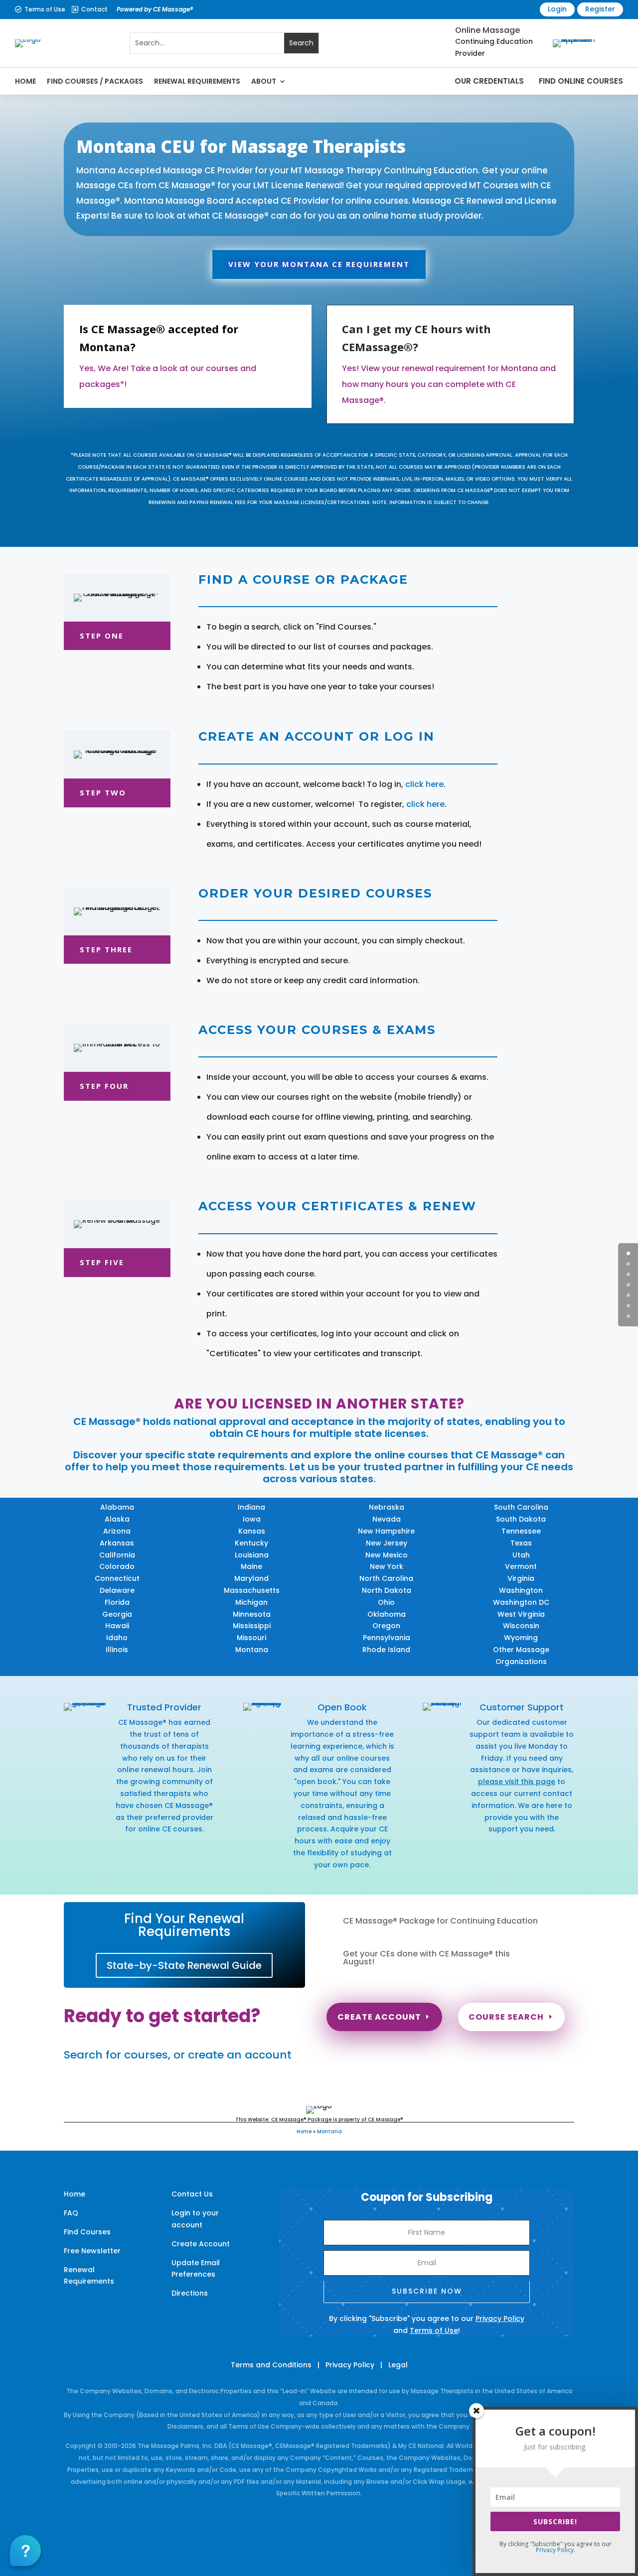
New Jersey (387, 1543)
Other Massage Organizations (521, 1656)
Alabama (117, 1507)
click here (424, 784)
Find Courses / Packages (95, 81)
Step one (102, 636)
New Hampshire (386, 1531)
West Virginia (521, 1614)
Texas (521, 1543)
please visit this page (517, 1782)
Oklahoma (387, 1614)
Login (557, 9)
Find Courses (87, 2232)
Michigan (251, 1602)
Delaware (117, 1590)
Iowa (252, 1519)
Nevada (387, 1519)
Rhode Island (386, 1650)
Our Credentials (489, 81)
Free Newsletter (92, 2251)
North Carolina (386, 1578)
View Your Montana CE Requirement (319, 264)
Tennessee (521, 1531)
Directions (190, 2293)
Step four (104, 1086)
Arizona (117, 1531)
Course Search (506, 2017)
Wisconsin (521, 1626)
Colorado (117, 1566)
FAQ (71, 2213)
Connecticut (117, 1578)
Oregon (386, 1626)
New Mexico (387, 1555)
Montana (252, 1650)
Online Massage (487, 30)
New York (387, 1566)
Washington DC (521, 1602)
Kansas (252, 1531)
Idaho (117, 1638)
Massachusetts (252, 1590)
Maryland (251, 1578)
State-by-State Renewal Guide (184, 1965)
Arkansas (117, 1543)
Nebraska (387, 1507)
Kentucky (251, 1543)
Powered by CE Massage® (155, 9)
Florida (117, 1602)
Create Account (379, 2017)
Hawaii (117, 1626)
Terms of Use (45, 9)
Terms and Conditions (271, 2365)
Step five (102, 1262)
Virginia (521, 1578)
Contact (94, 9)
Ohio (386, 1602)
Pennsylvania (387, 1638)
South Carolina (521, 1507)
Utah (521, 1555)
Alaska (117, 1519)
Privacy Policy (500, 2318)
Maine (251, 1566)
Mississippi (252, 1626)
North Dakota (387, 1590)
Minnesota (252, 1614)
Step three (106, 949)
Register (600, 9)
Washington (521, 1590)
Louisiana (252, 1555)
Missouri (251, 1638)
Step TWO (103, 792)
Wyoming (521, 1638)
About (264, 81)
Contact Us (192, 2194)
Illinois (117, 1650)
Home (25, 81)
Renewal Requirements (197, 81)
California (117, 1555)
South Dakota (521, 1519)
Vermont (521, 1566)
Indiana (251, 1507)
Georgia (117, 1614)
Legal (398, 2365)
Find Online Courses (581, 81)
